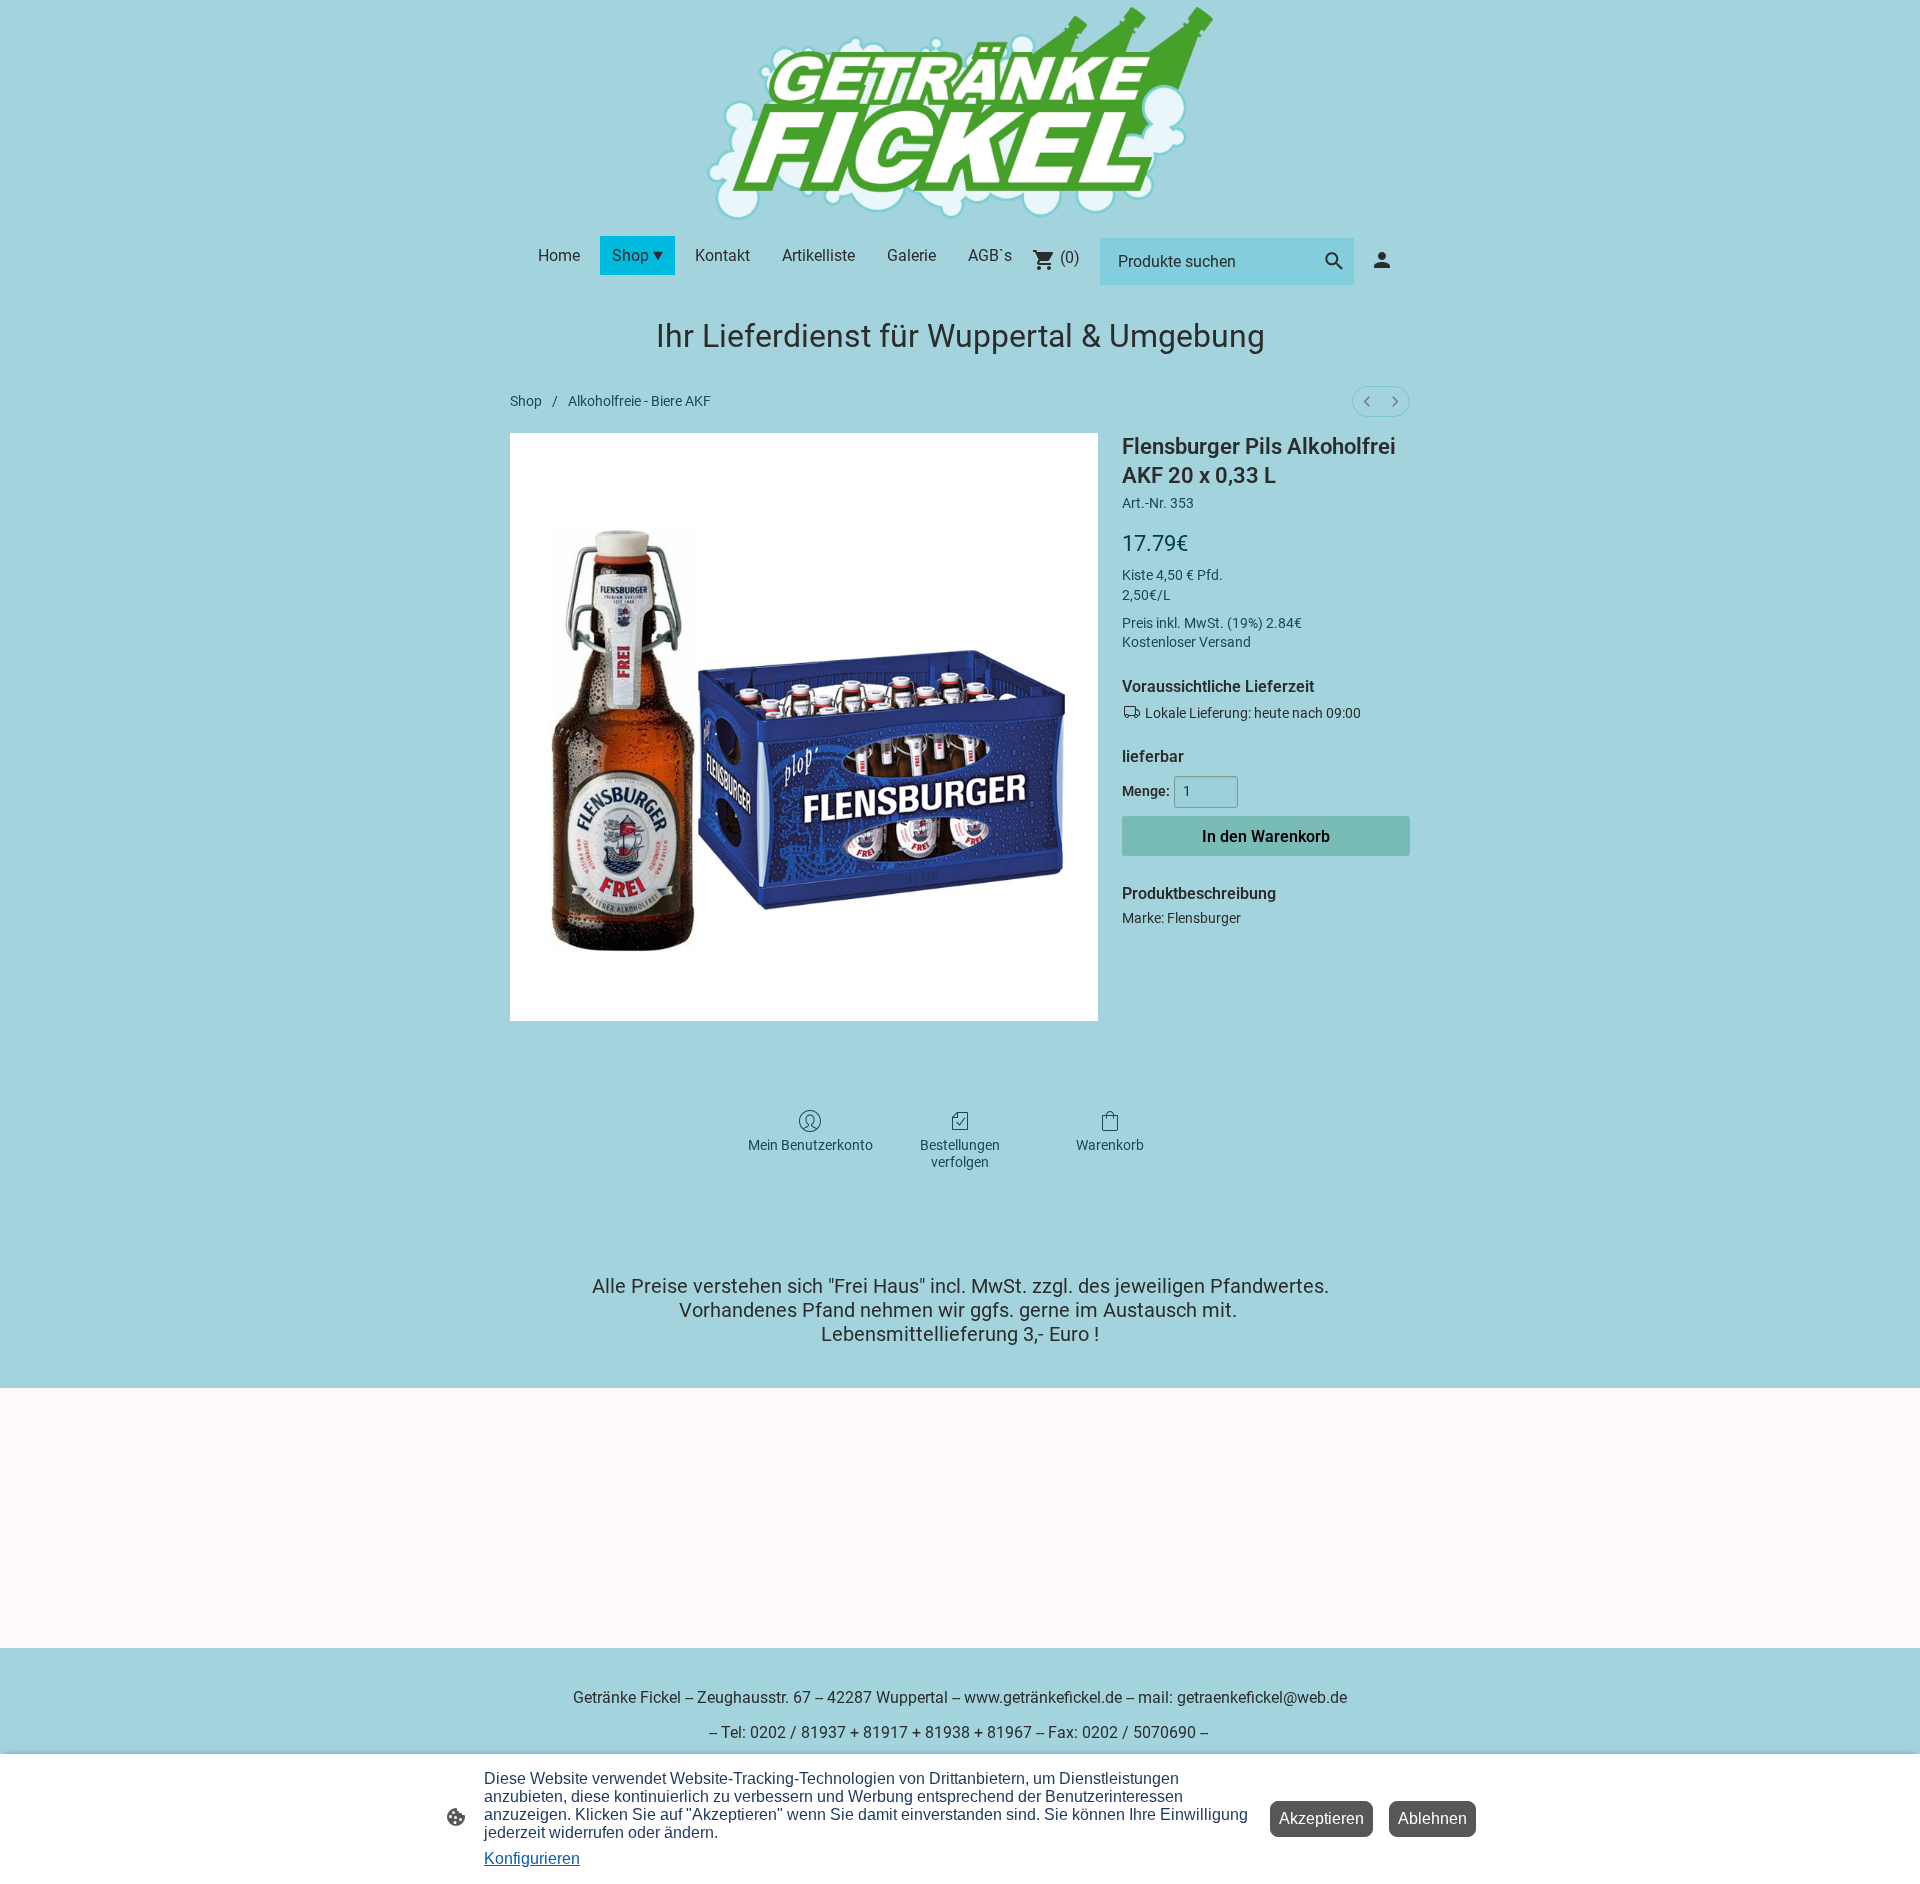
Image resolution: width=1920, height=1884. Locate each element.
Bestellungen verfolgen (960, 1153)
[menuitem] (1367, 401)
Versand (1225, 642)
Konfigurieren (532, 1858)
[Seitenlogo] (959, 113)
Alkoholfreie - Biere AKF (639, 401)
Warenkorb (1110, 1145)
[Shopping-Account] (1382, 260)
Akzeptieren (1321, 1818)
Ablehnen (1432, 1818)
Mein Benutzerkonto (810, 1145)
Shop (526, 401)
